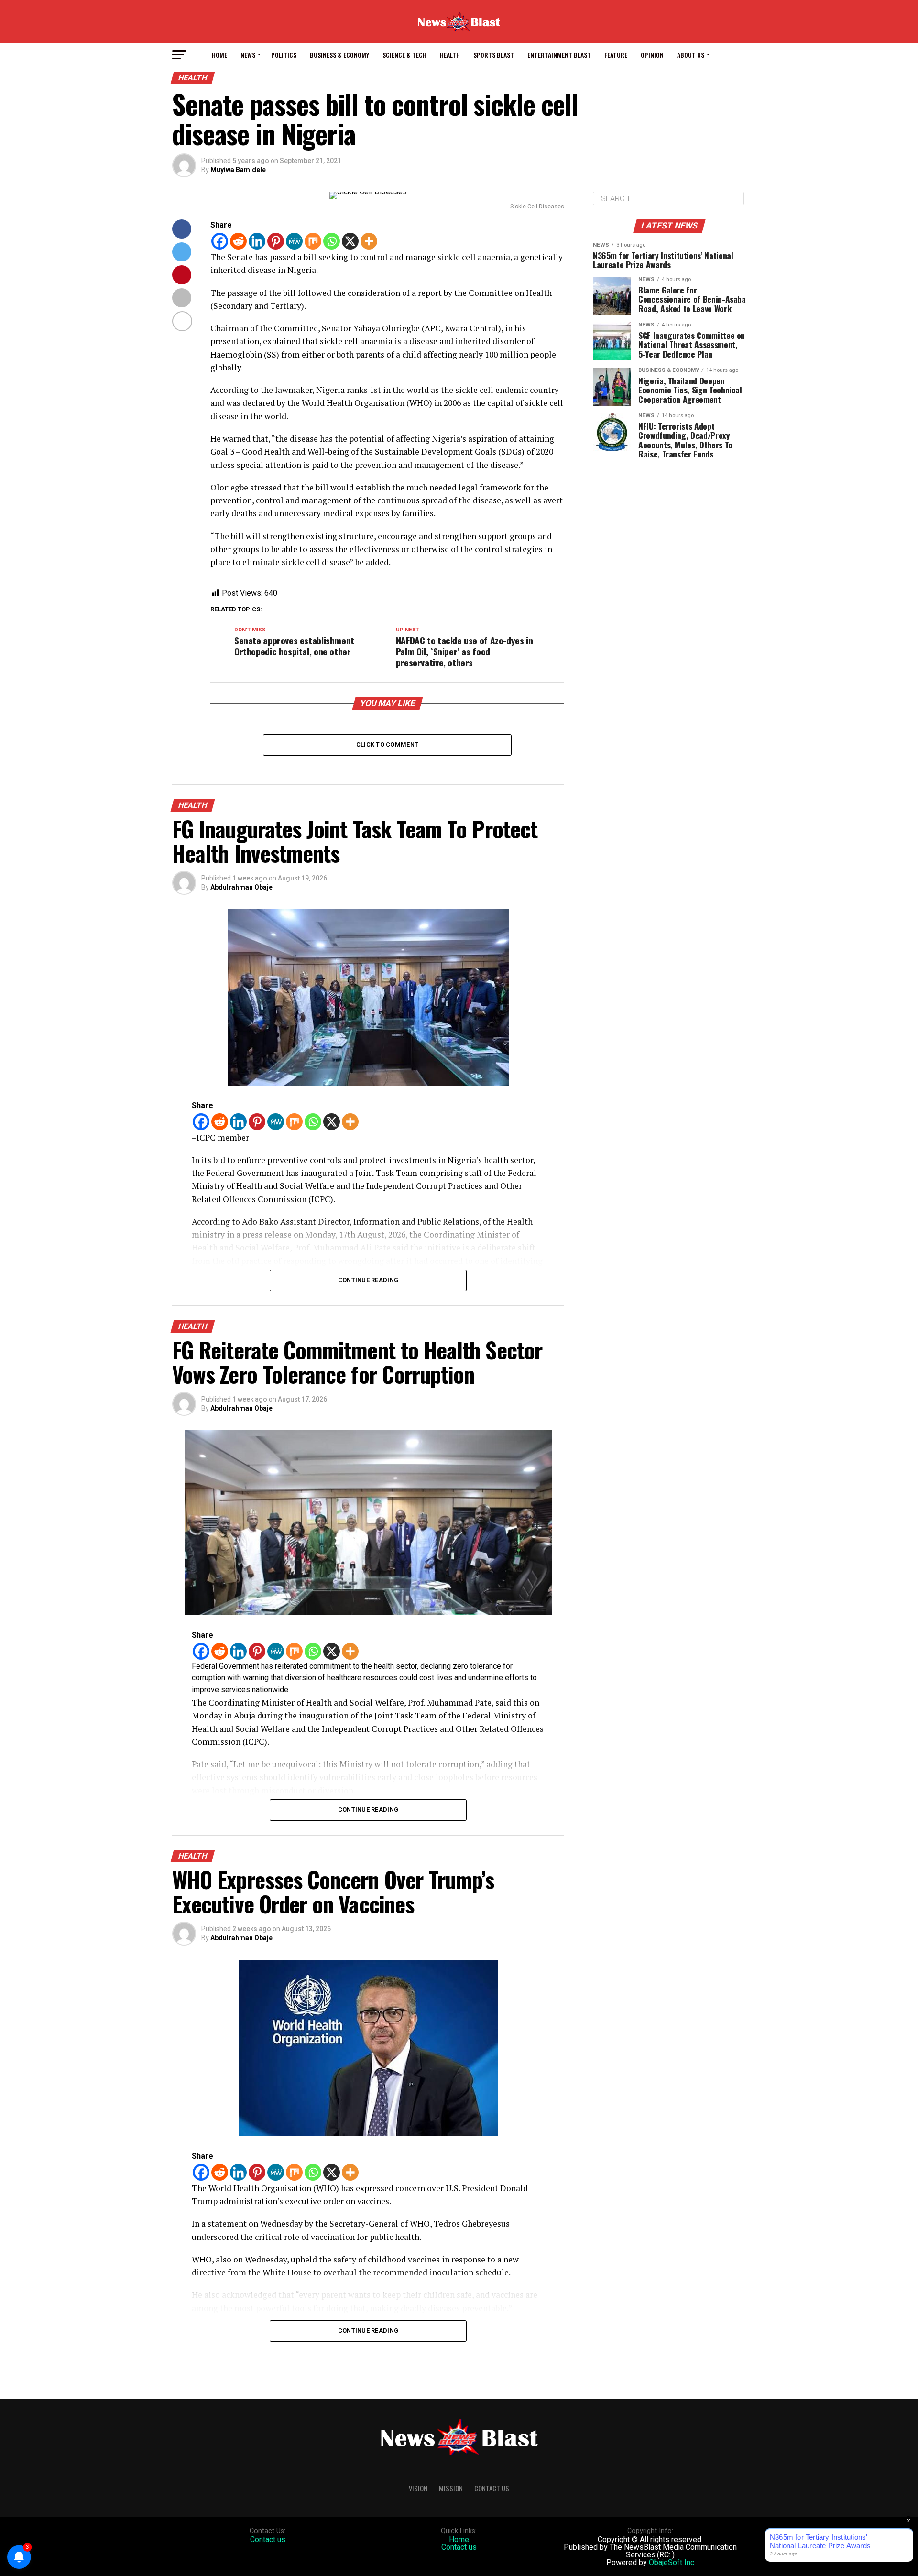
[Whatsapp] (332, 241)
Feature (616, 55)
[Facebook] (220, 241)
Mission (451, 2488)
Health (450, 55)
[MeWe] (294, 241)
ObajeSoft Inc (672, 2562)
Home (219, 55)
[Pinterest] (276, 241)
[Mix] (313, 241)
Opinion (652, 55)
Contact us (268, 2539)
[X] (350, 241)
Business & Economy (339, 55)
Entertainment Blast (559, 55)
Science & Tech (404, 55)
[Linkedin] (257, 241)
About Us (691, 55)
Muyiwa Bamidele (238, 170)
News (248, 55)
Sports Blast (494, 55)
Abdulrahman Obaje (241, 887)
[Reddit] (238, 241)
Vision (418, 2488)
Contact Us (492, 2488)
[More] (369, 241)
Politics (284, 55)
